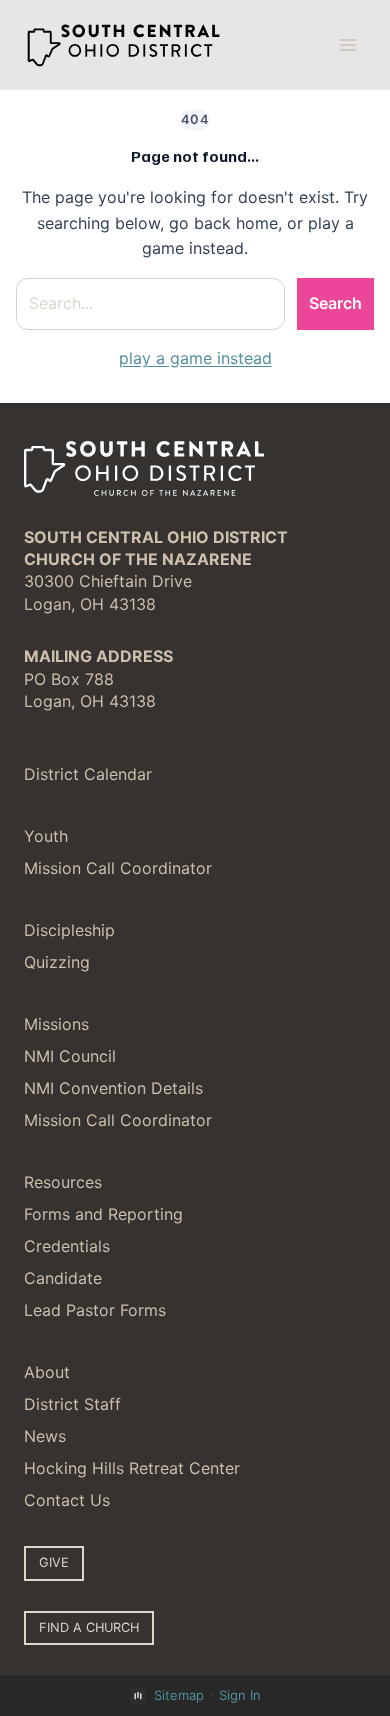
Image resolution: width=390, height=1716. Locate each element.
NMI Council (70, 1056)
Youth (46, 836)
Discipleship (69, 930)
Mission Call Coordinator (118, 868)
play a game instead (195, 358)
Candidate (63, 1278)
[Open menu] (347, 44)
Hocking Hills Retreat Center (132, 1468)
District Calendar (88, 774)
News (45, 1436)
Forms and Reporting (103, 1214)
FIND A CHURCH (89, 1627)
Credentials (67, 1246)
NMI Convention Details (113, 1088)
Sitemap (179, 1695)
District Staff (72, 1404)
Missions (56, 1024)
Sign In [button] (240, 1695)
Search (335, 303)
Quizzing (57, 962)
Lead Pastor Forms (95, 1310)
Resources (63, 1182)
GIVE (54, 1562)
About (47, 1372)
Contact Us (67, 1500)
